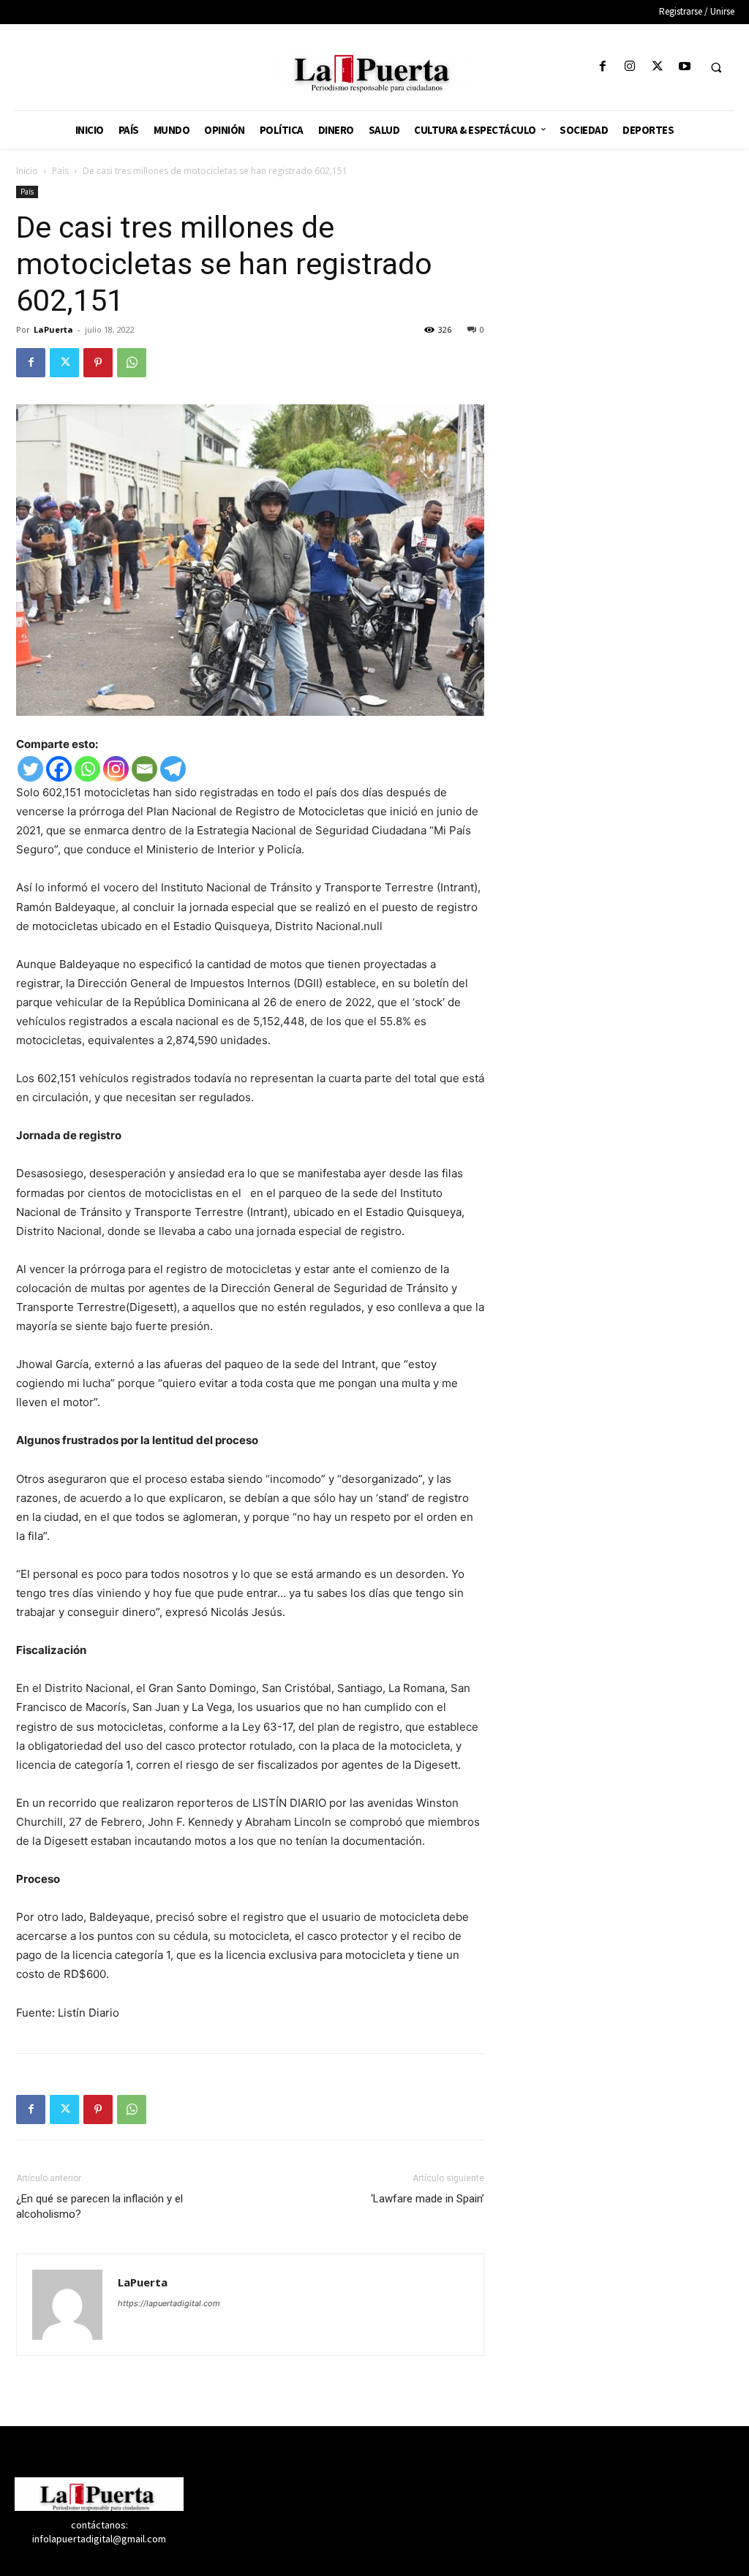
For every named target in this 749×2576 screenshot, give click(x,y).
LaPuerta (53, 329)
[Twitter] (657, 67)
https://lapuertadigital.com (169, 2303)
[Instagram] (630, 67)
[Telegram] (173, 769)
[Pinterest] (98, 363)
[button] (716, 67)
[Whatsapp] (87, 769)
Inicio (27, 171)
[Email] (144, 769)
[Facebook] (603, 67)
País (60, 171)
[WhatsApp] (132, 363)
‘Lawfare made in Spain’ (428, 2199)
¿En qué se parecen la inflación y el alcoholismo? (99, 2206)
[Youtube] (684, 67)
